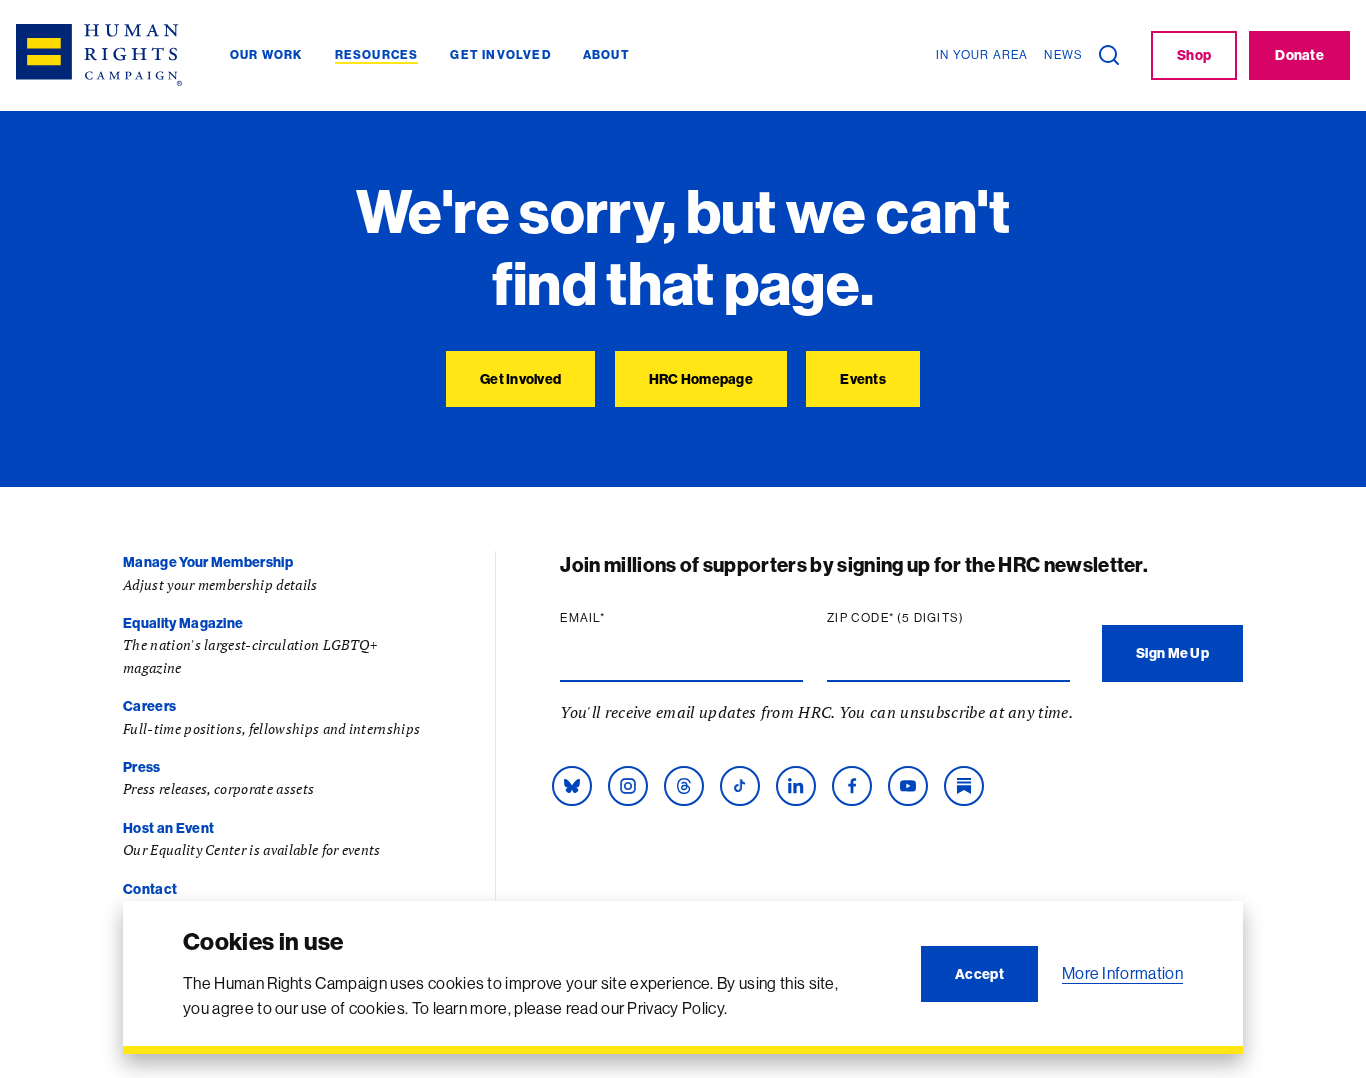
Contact (150, 889)
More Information (1122, 973)
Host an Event (168, 828)
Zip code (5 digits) (934, 618)
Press (142, 767)
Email (621, 618)
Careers (149, 706)
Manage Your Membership (208, 562)
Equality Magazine (183, 623)
